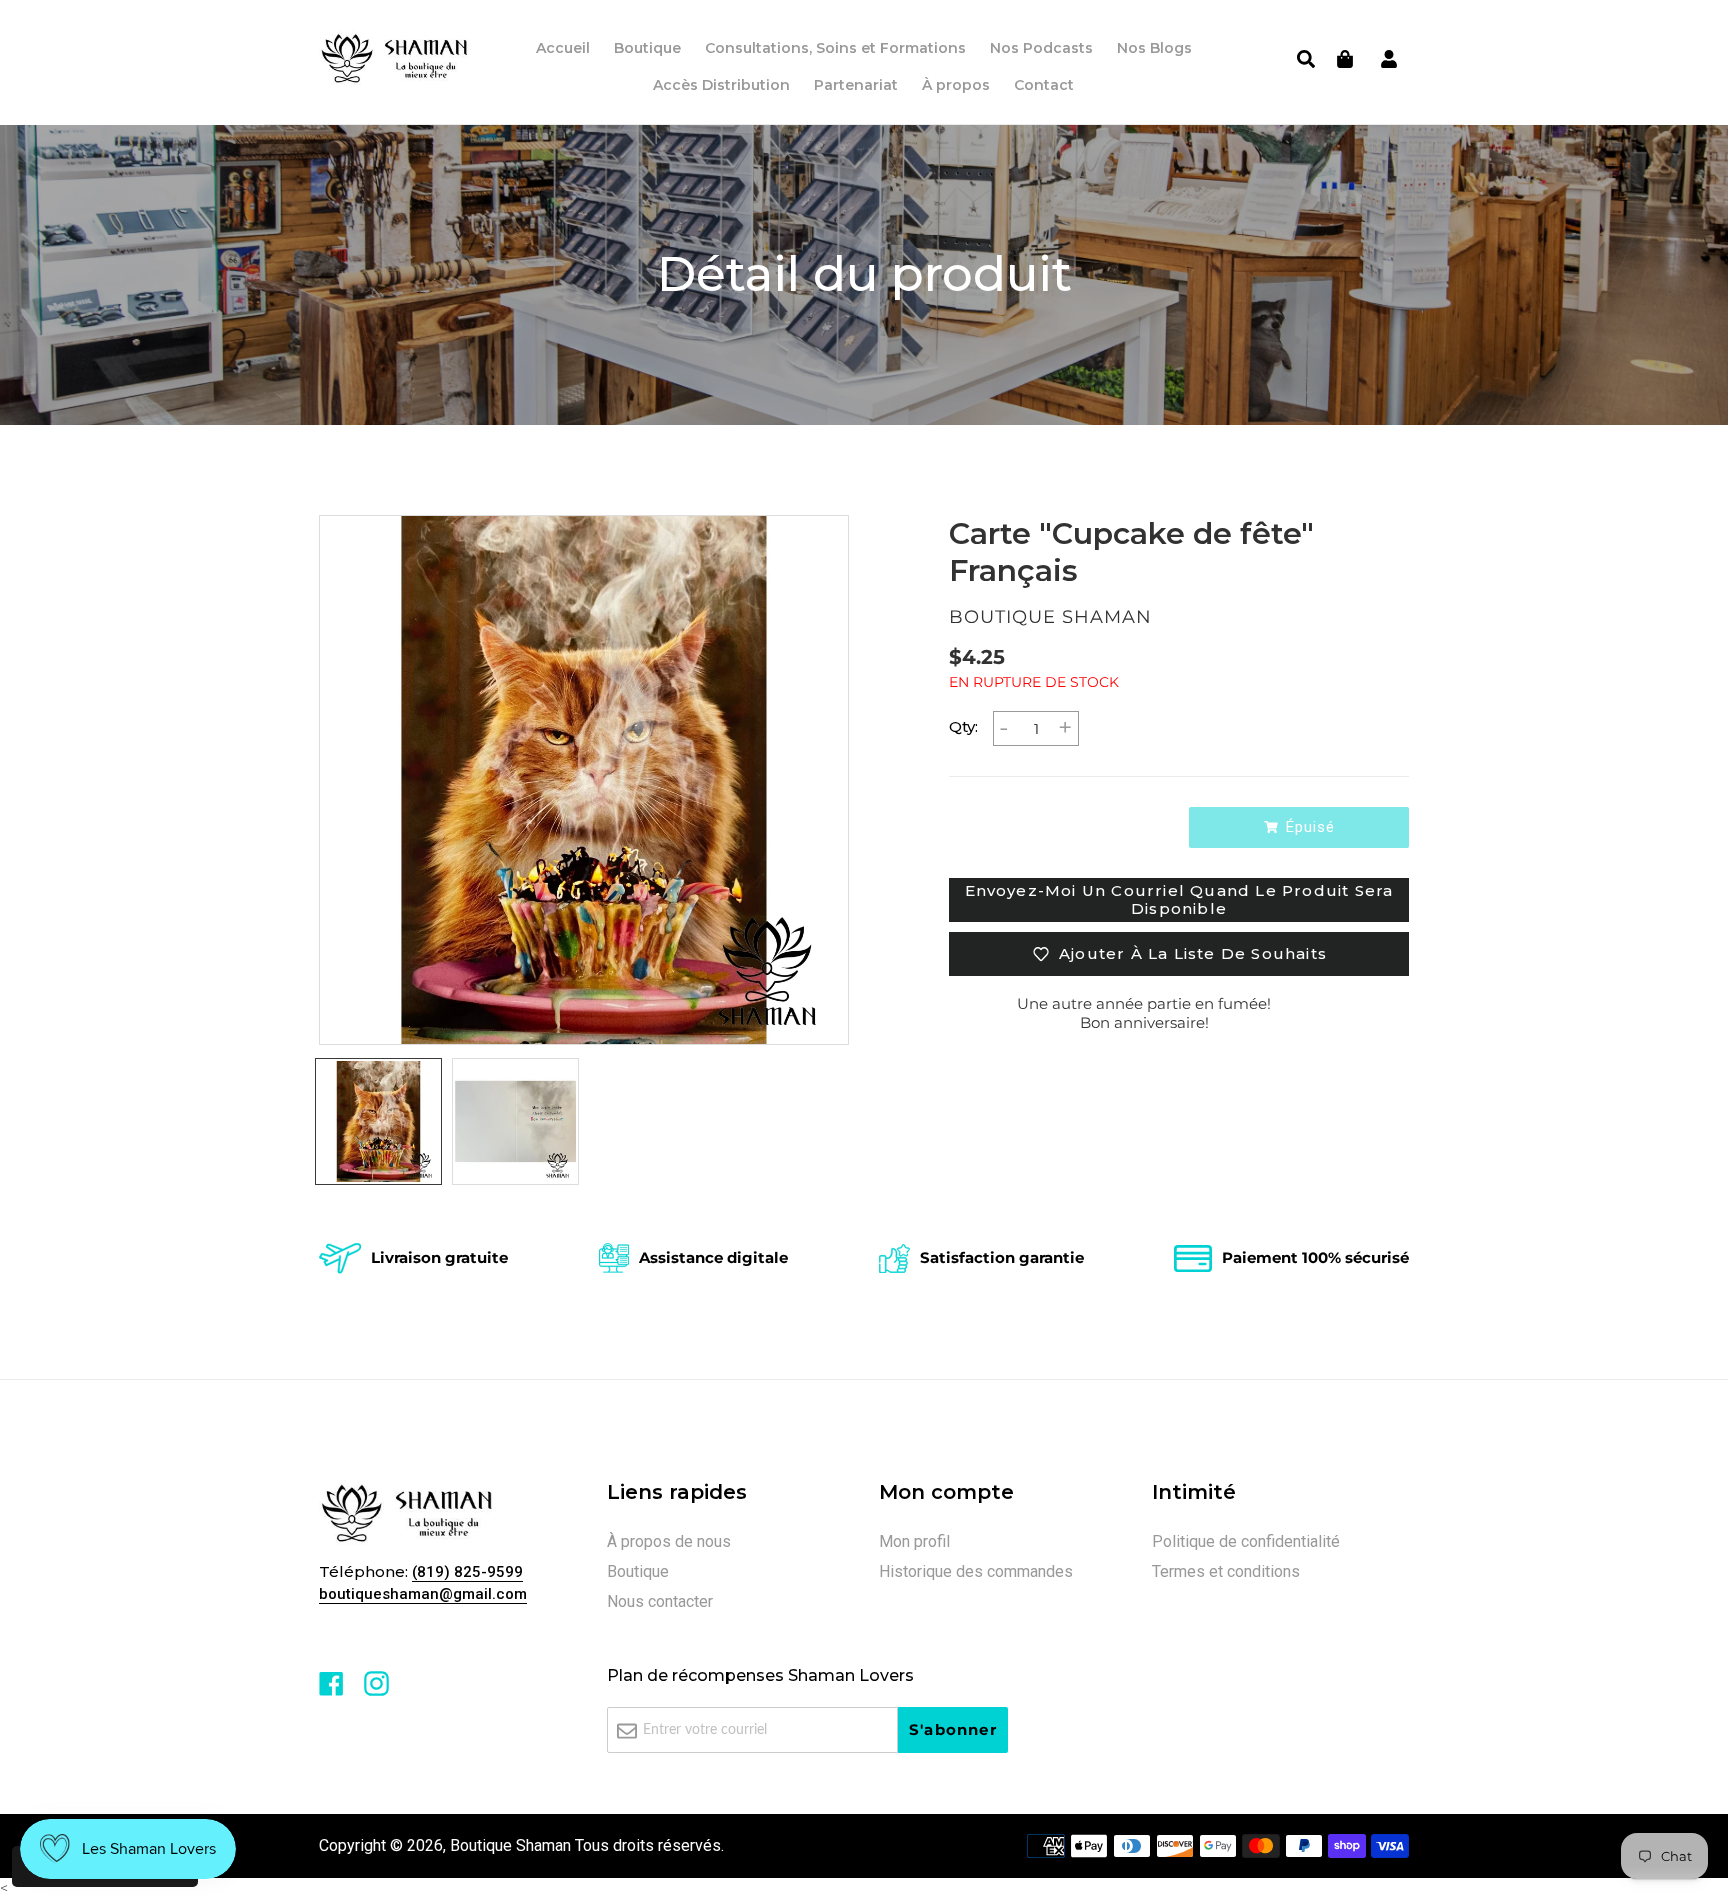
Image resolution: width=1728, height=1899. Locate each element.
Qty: (963, 726)
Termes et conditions (1226, 1571)
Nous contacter (660, 1601)
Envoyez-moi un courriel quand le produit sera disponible (1179, 899)
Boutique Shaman (510, 1845)
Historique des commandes (976, 1571)
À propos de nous (669, 1541)
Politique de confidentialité (1246, 1541)
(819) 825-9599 (467, 1572)
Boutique (638, 1571)
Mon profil (914, 1541)
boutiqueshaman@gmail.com (423, 1594)
